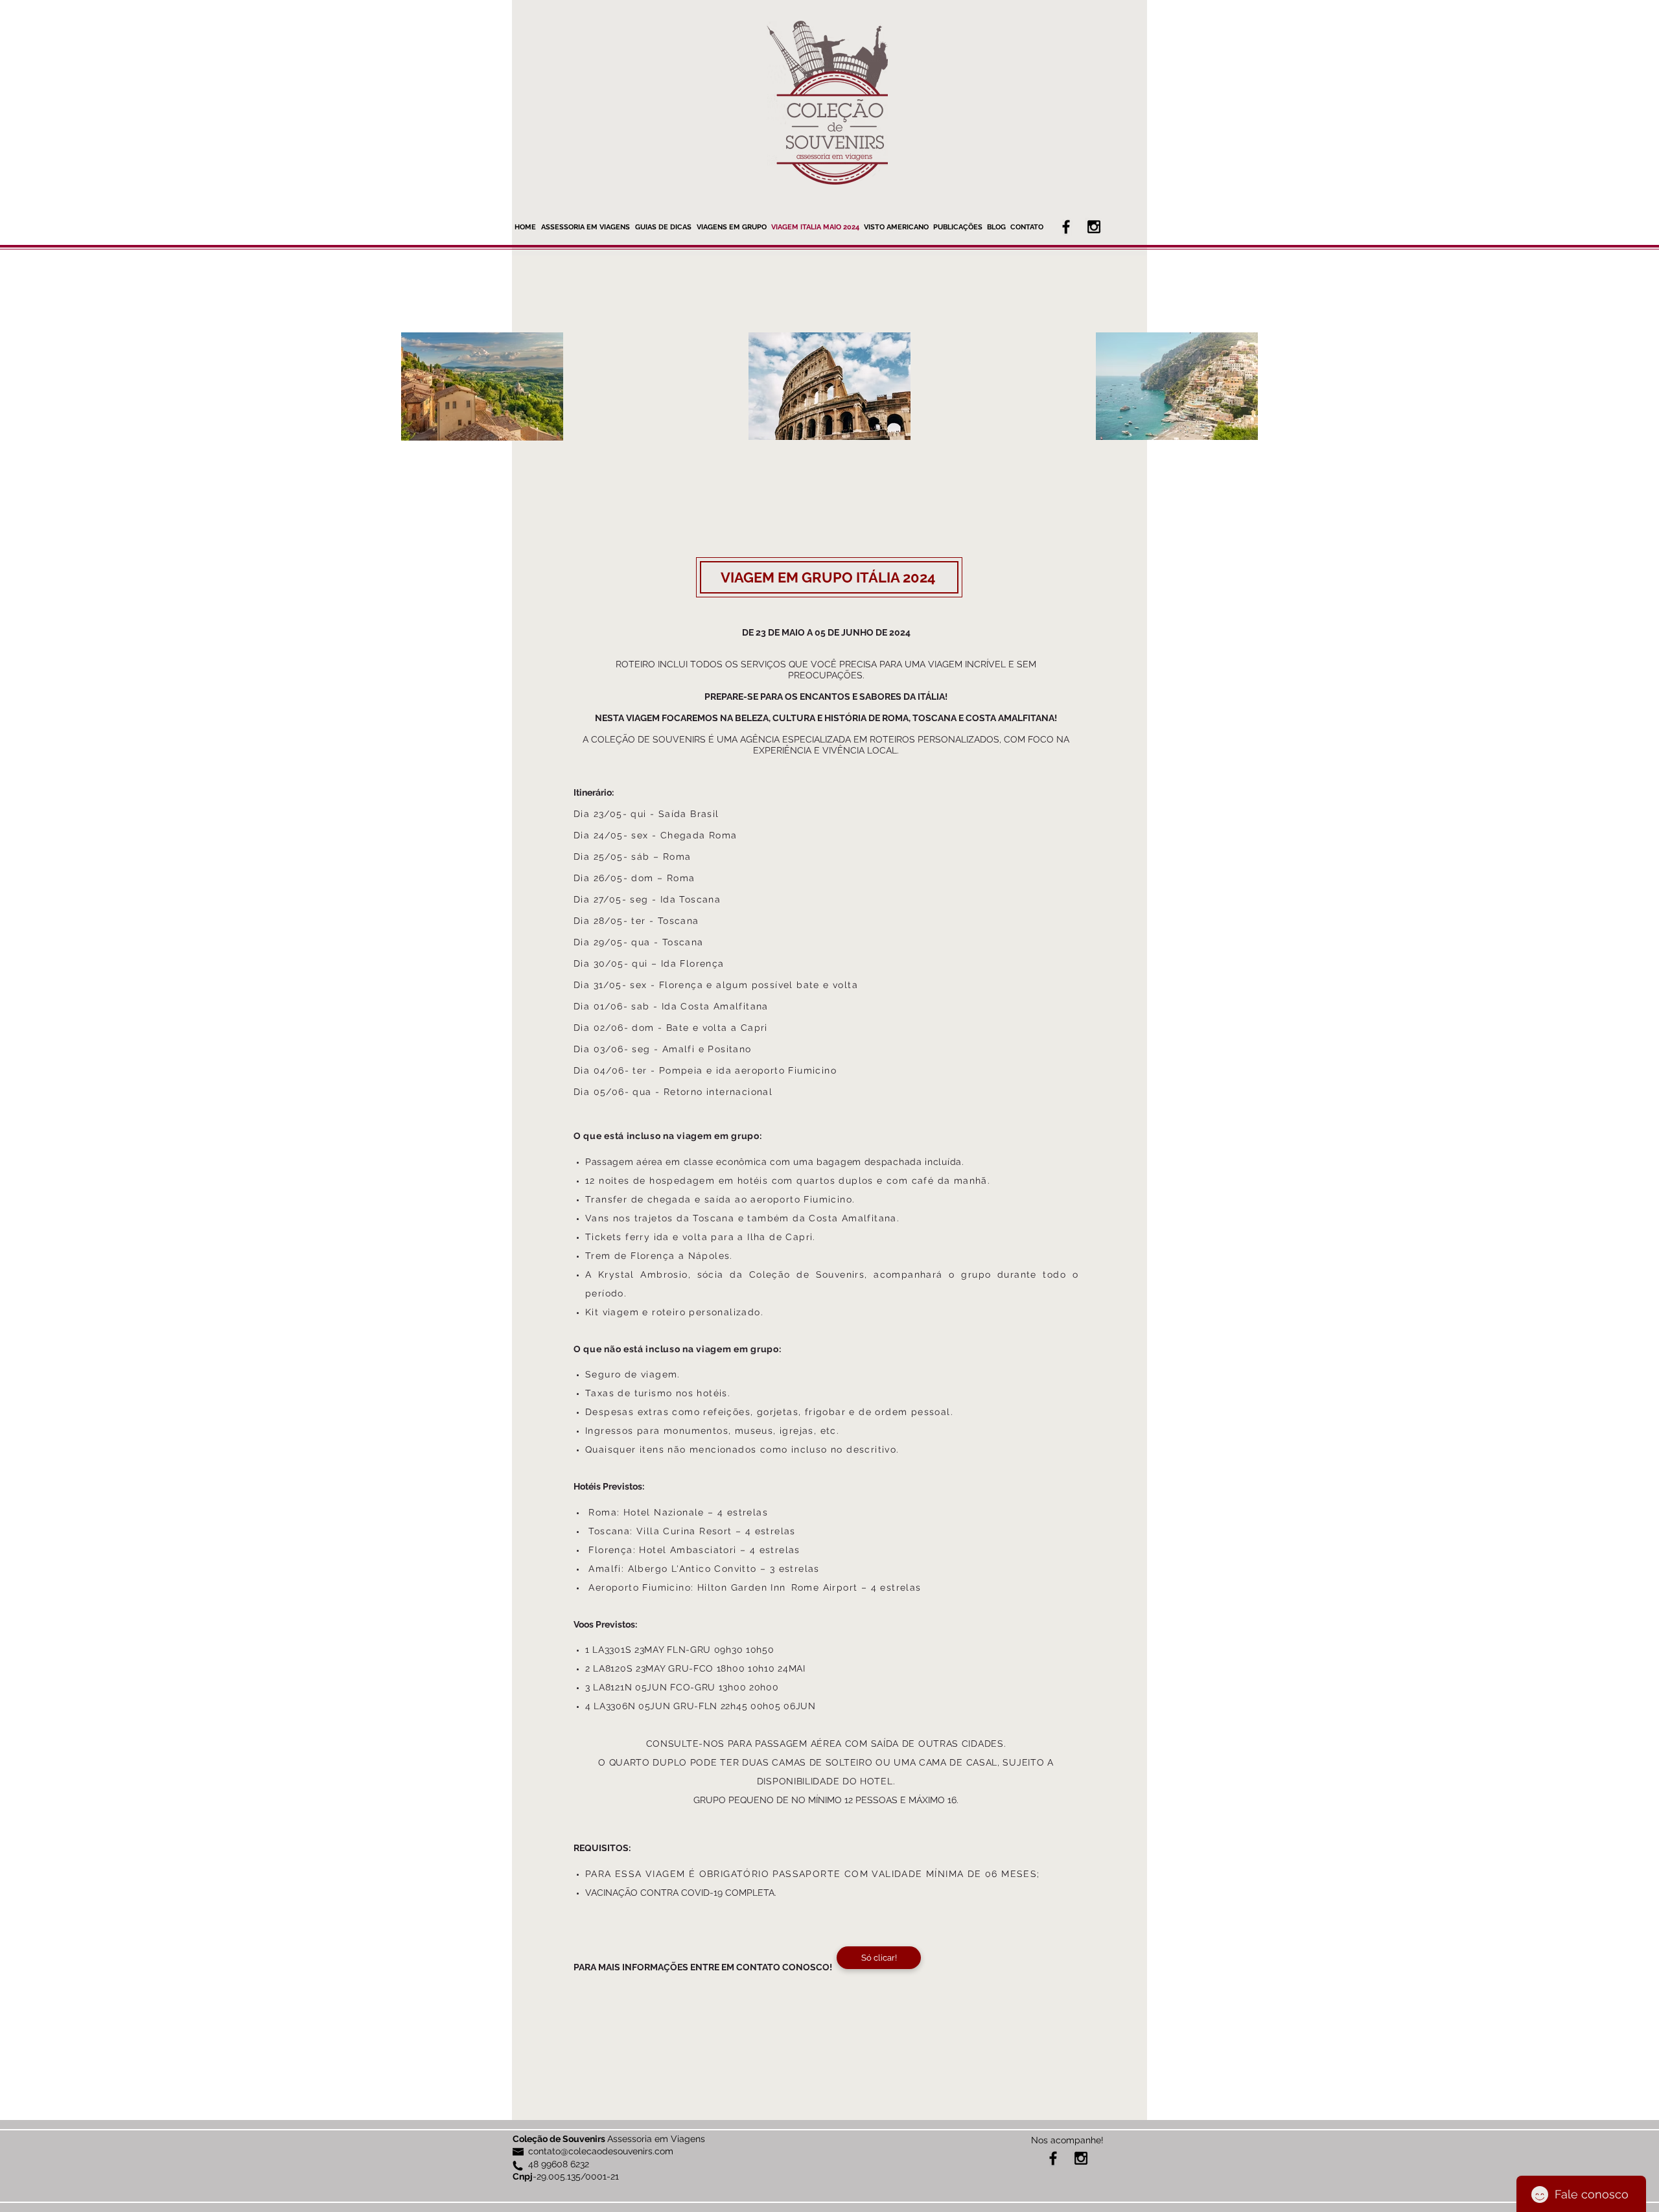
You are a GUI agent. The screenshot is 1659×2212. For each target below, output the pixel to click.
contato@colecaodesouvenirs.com (601, 2151)
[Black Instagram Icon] (1094, 227)
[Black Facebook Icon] (1066, 227)
